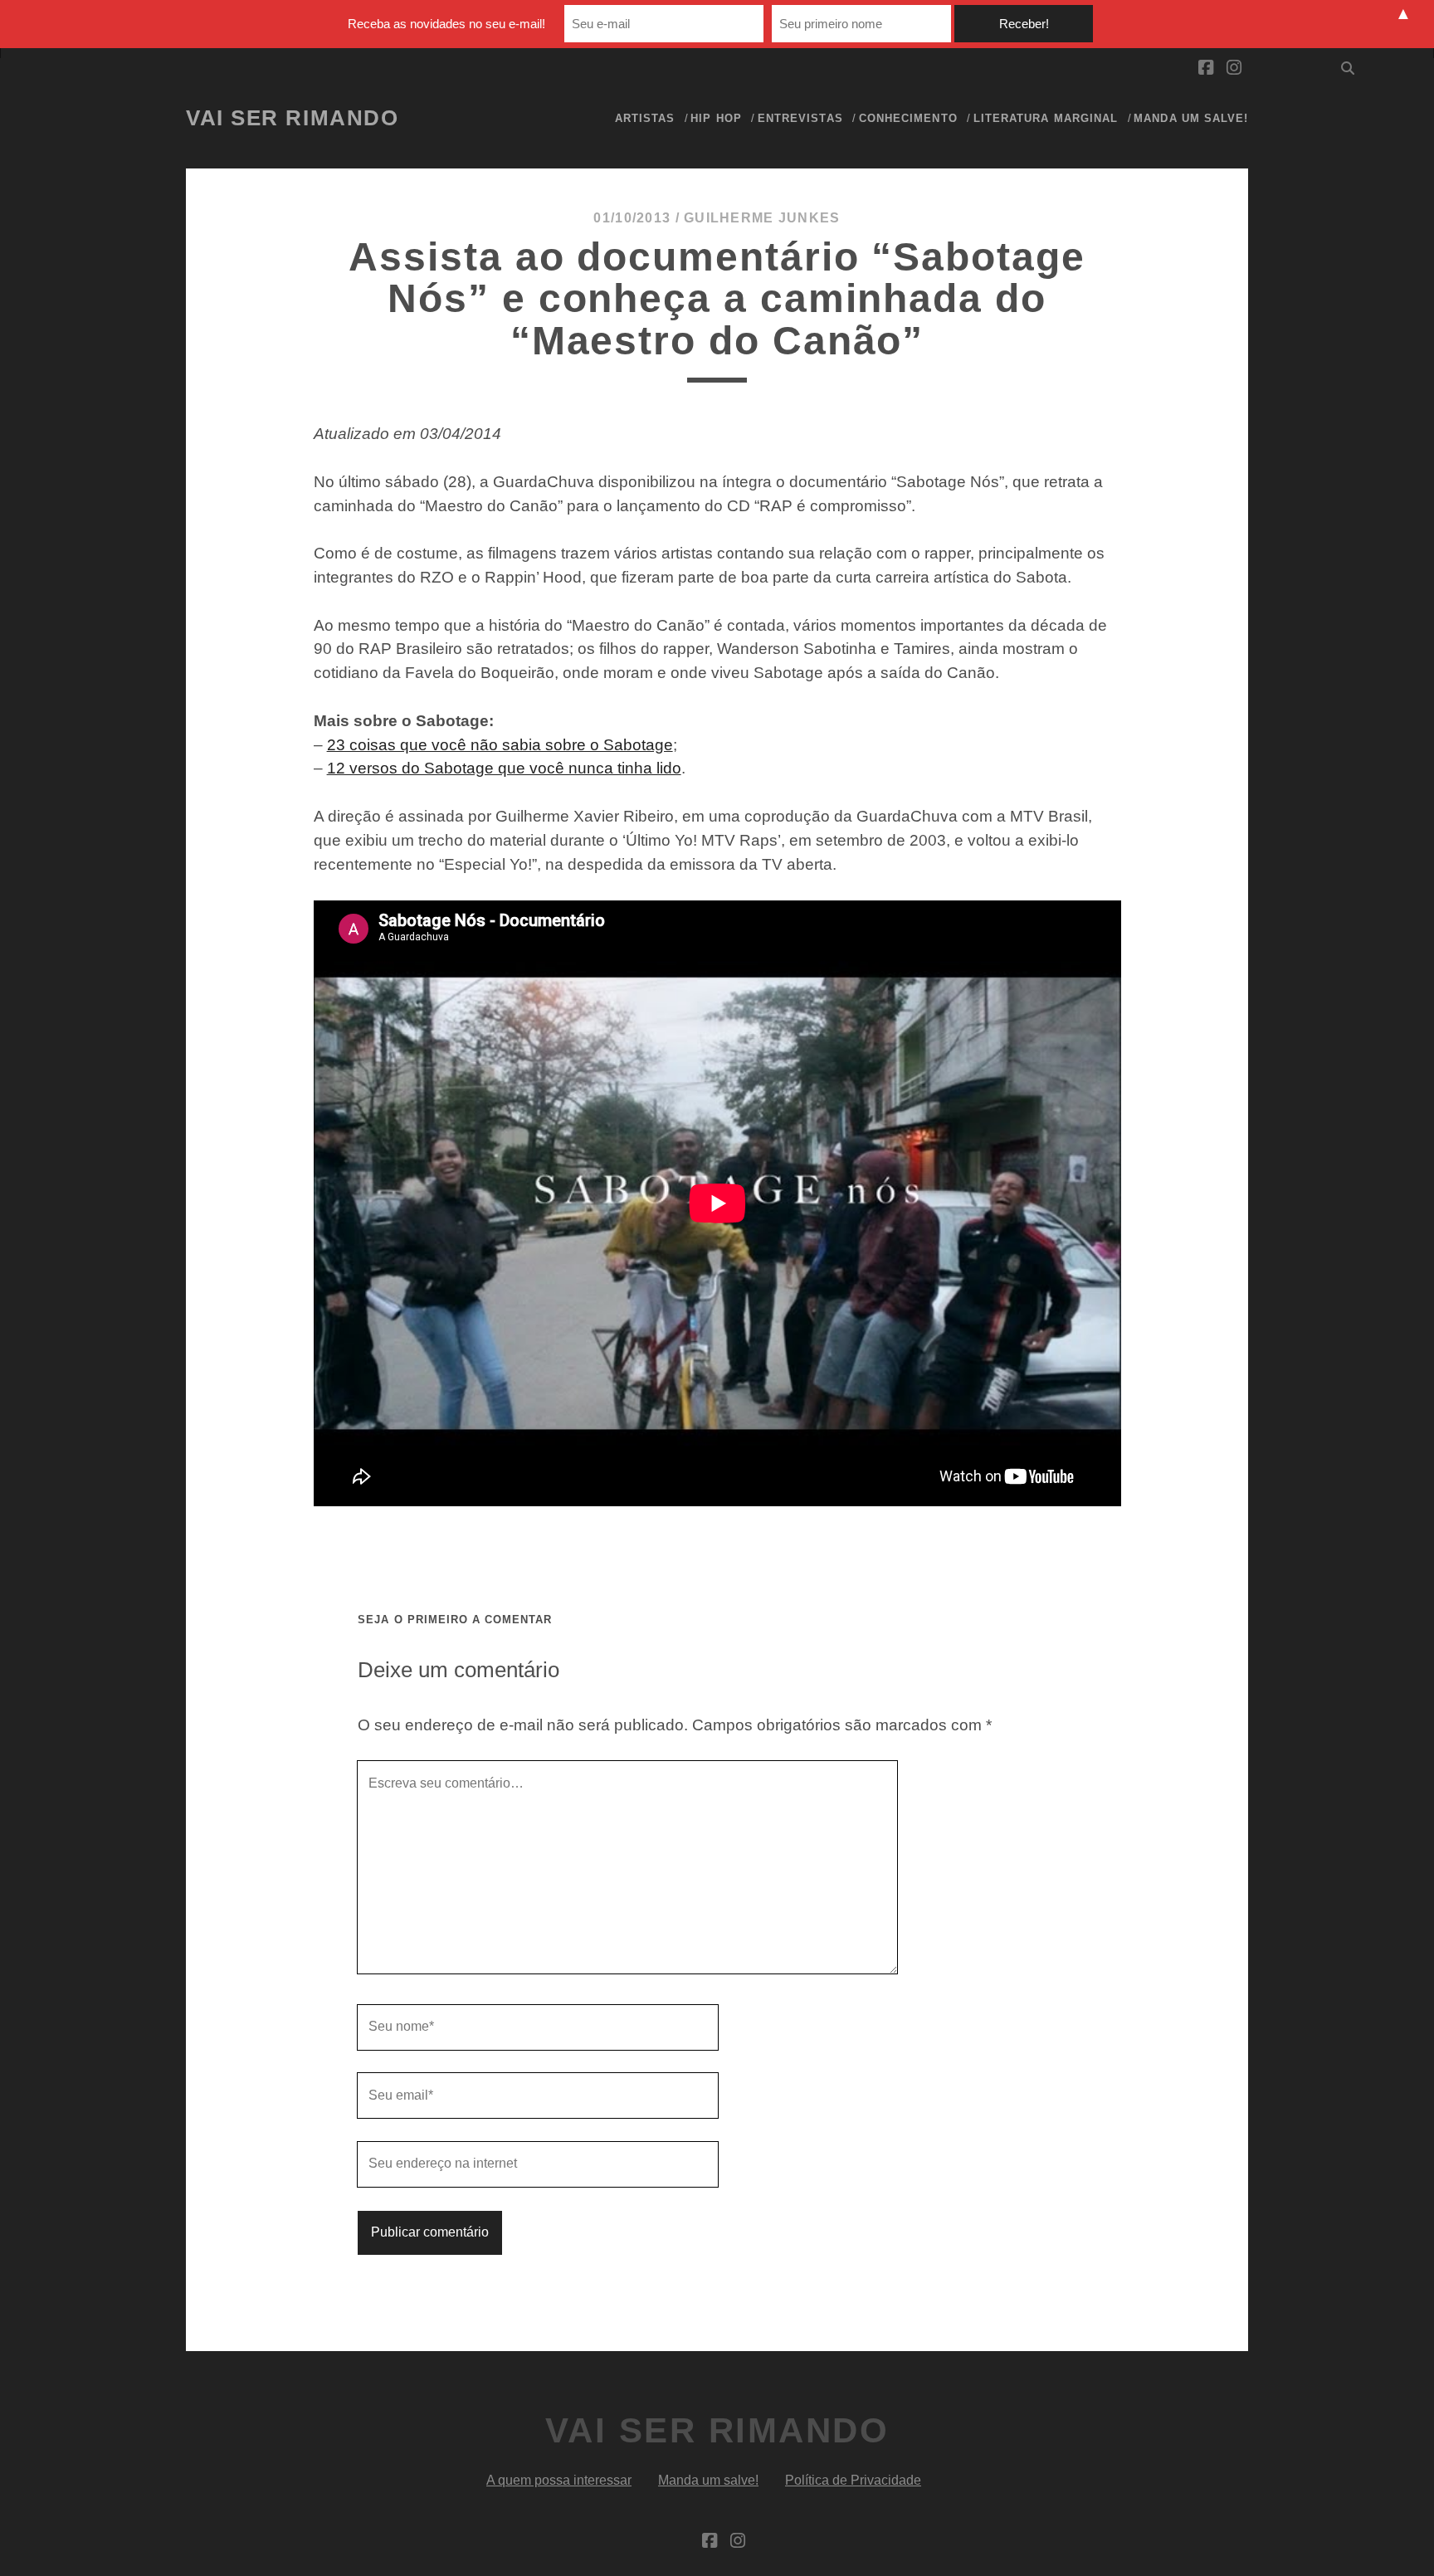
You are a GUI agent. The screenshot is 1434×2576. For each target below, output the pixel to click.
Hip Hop (716, 118)
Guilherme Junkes (762, 218)
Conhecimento (908, 118)
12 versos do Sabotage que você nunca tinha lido (504, 768)
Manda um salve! (1191, 118)
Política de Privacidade (853, 2480)
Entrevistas (800, 118)
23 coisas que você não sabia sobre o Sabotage (500, 745)
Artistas (645, 118)
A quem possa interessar (559, 2480)
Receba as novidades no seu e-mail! (446, 24)
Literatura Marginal (1046, 118)
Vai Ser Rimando (292, 118)
